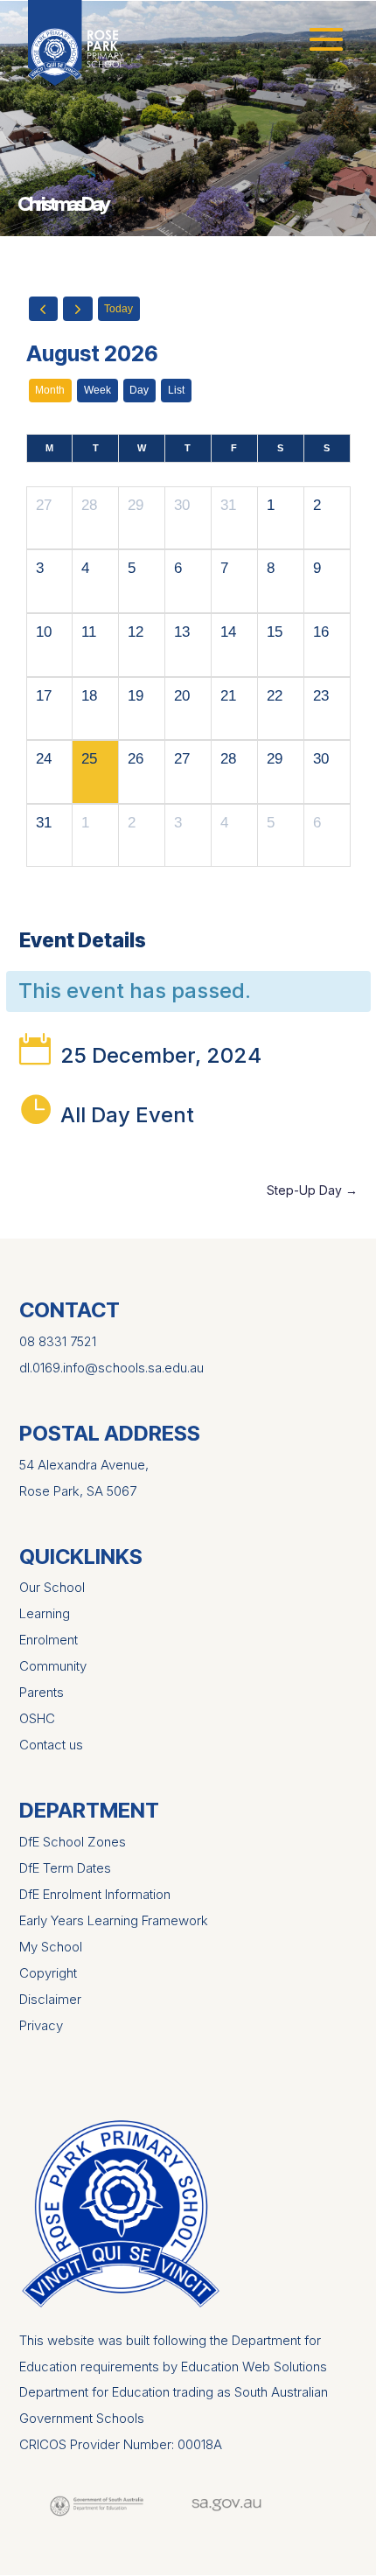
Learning (45, 1613)
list (176, 390)
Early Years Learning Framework (114, 1920)
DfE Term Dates (65, 1868)
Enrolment (49, 1640)
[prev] (44, 309)
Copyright (48, 1973)
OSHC (37, 1718)
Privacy (41, 2025)
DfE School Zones (73, 1842)
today (118, 309)
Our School (52, 1587)
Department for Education (94, 2392)
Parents (42, 1692)
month (50, 390)
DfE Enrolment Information (95, 1894)
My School (51, 1947)
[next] (78, 309)
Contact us (51, 1745)
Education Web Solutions (254, 2367)
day (139, 390)
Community (53, 1666)
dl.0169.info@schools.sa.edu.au (111, 1368)
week (97, 390)
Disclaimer (50, 1999)
